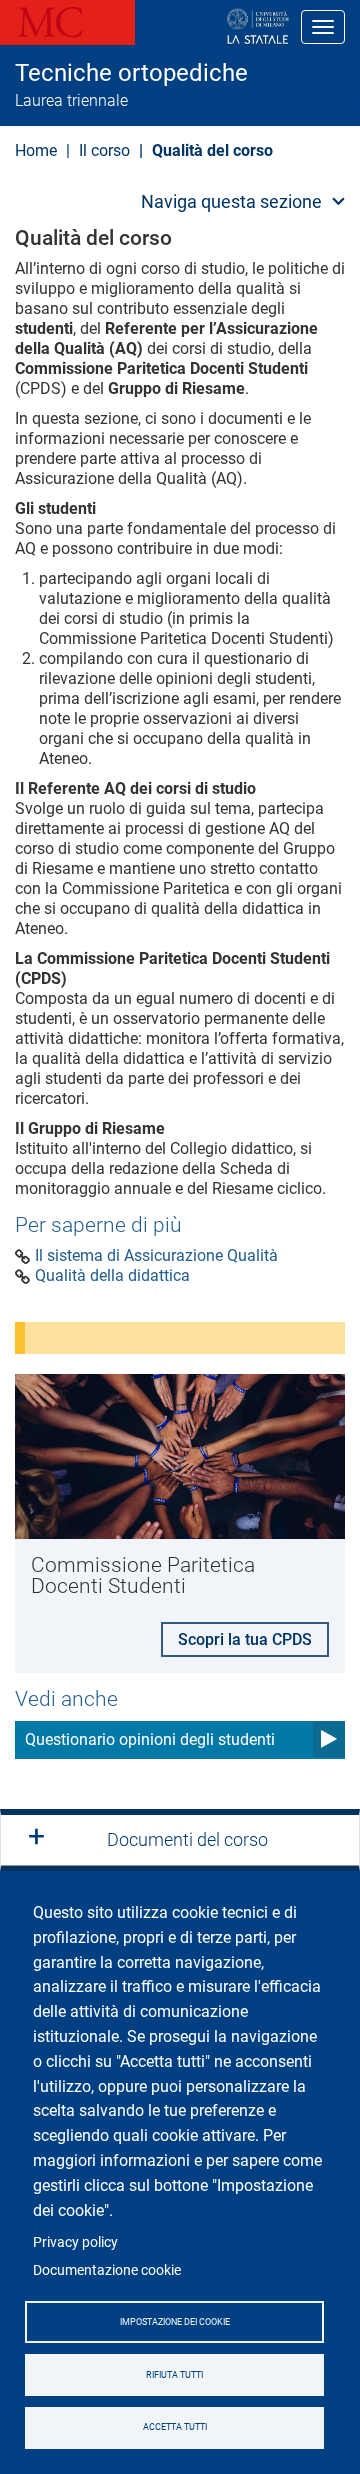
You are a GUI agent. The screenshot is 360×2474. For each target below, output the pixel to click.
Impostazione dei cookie (175, 2322)
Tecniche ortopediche (131, 73)
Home (36, 150)
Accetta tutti (175, 2427)
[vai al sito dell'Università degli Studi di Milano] (193, 27)
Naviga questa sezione (231, 201)
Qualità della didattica (112, 1276)
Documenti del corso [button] (187, 1839)
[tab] (180, 1840)
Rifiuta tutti (174, 2375)
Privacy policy (75, 2242)
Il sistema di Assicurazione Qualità (156, 1256)
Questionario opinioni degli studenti (150, 1739)
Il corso (104, 150)
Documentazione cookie (107, 2270)
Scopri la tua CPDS (245, 1639)
